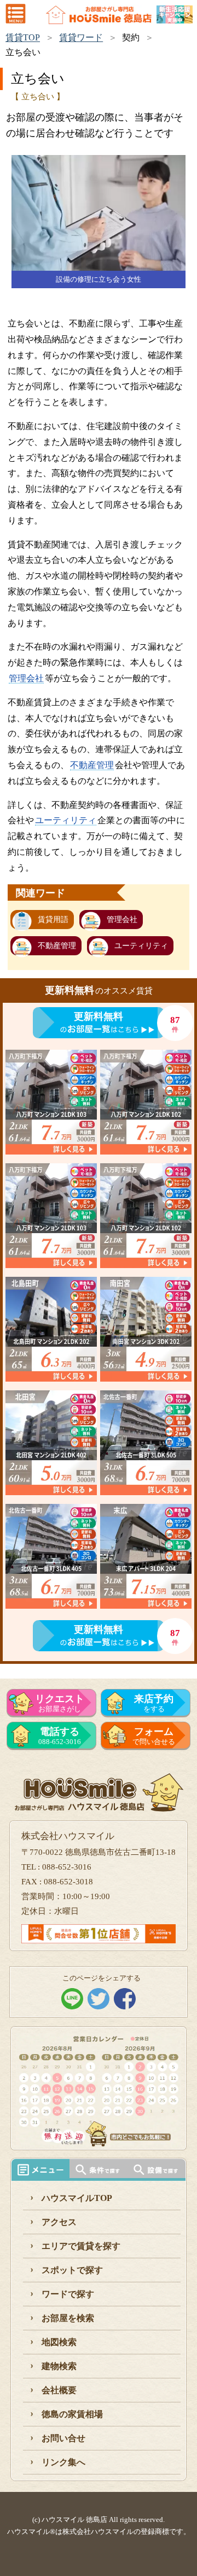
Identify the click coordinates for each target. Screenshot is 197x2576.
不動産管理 (92, 765)
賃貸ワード (81, 37)
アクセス (59, 2222)
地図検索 (59, 2342)
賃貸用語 (53, 920)
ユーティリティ (66, 820)
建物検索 (59, 2366)
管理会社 (26, 678)
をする (154, 1703)
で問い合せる (154, 1736)
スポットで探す (72, 2270)
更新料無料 (99, 1016)
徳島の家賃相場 (72, 2414)
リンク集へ (63, 2462)
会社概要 (59, 2390)
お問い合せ (63, 2438)
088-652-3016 (60, 1736)
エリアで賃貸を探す (81, 2246)
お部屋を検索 (68, 2318)
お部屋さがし (60, 1703)
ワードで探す (68, 2294)
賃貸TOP (23, 37)
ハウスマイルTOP (77, 2198)
